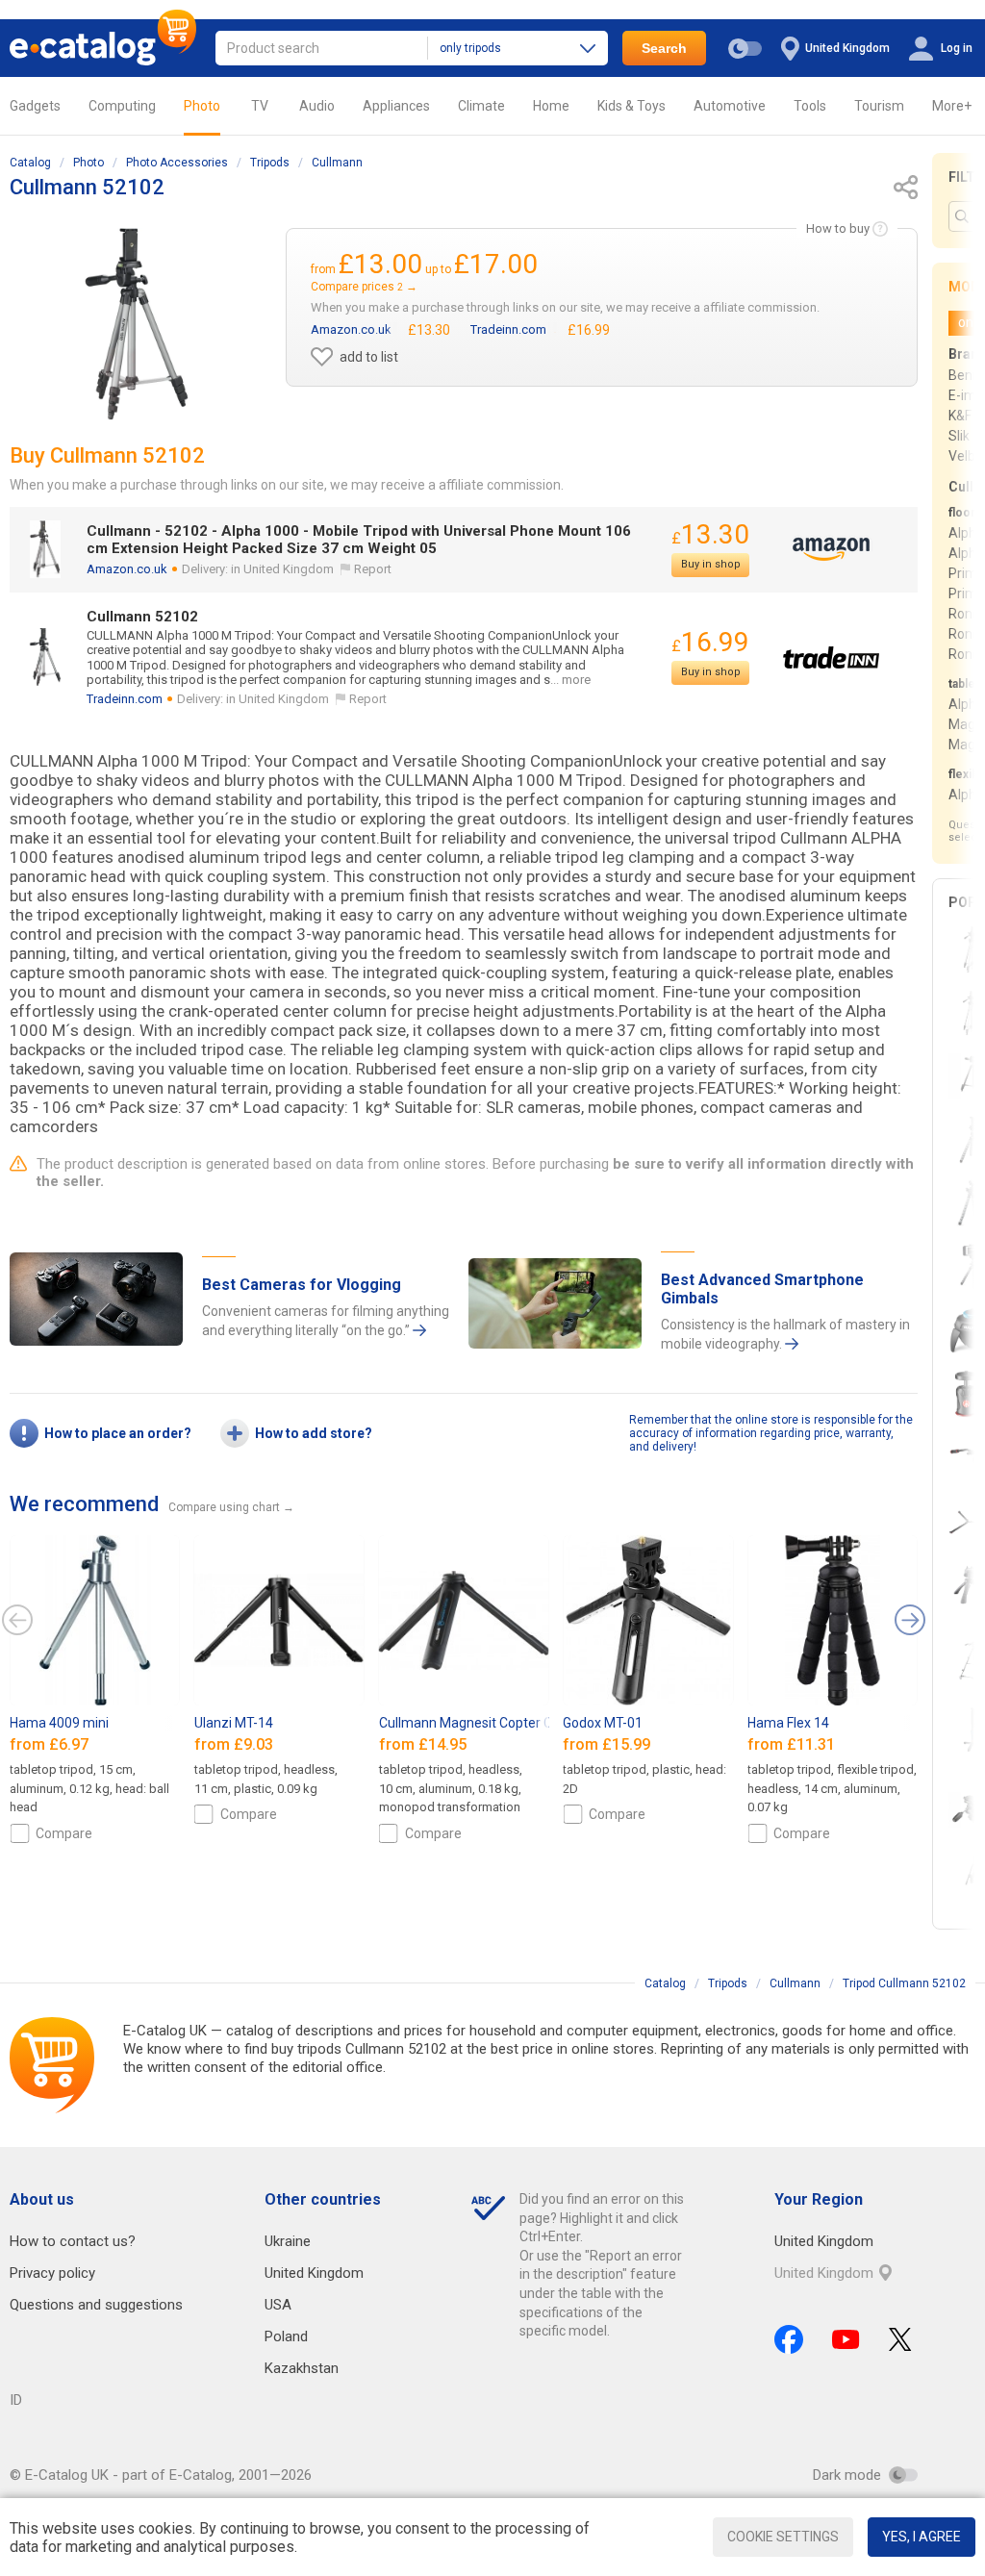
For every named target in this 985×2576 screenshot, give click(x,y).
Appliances (396, 106)
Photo (202, 106)
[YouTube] (846, 2339)
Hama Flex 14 (788, 1723)
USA (278, 2305)
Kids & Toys (631, 106)
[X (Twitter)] (900, 2339)
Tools (810, 106)
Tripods (270, 163)
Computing (122, 106)
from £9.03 (236, 1744)
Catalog (30, 163)
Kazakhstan (302, 2368)
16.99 (710, 642)
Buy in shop (711, 564)
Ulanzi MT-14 (234, 1723)
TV (260, 106)
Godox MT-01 (603, 1723)
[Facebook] (789, 2339)
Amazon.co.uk (127, 569)
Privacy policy (52, 2273)
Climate (481, 106)
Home (551, 106)
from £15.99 (608, 1744)
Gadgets (35, 106)
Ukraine (288, 2241)
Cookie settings (783, 2537)
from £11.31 (793, 1744)
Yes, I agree (922, 2537)
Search (664, 48)
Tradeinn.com (125, 699)
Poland (286, 2336)
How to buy (838, 228)
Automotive (730, 106)
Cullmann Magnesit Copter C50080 (485, 1723)
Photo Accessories (177, 163)
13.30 (710, 534)
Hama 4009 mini (59, 1723)
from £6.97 (51, 1744)
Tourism (879, 106)
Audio (317, 106)
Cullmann (337, 163)
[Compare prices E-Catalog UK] (103, 48)
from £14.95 (425, 1744)
